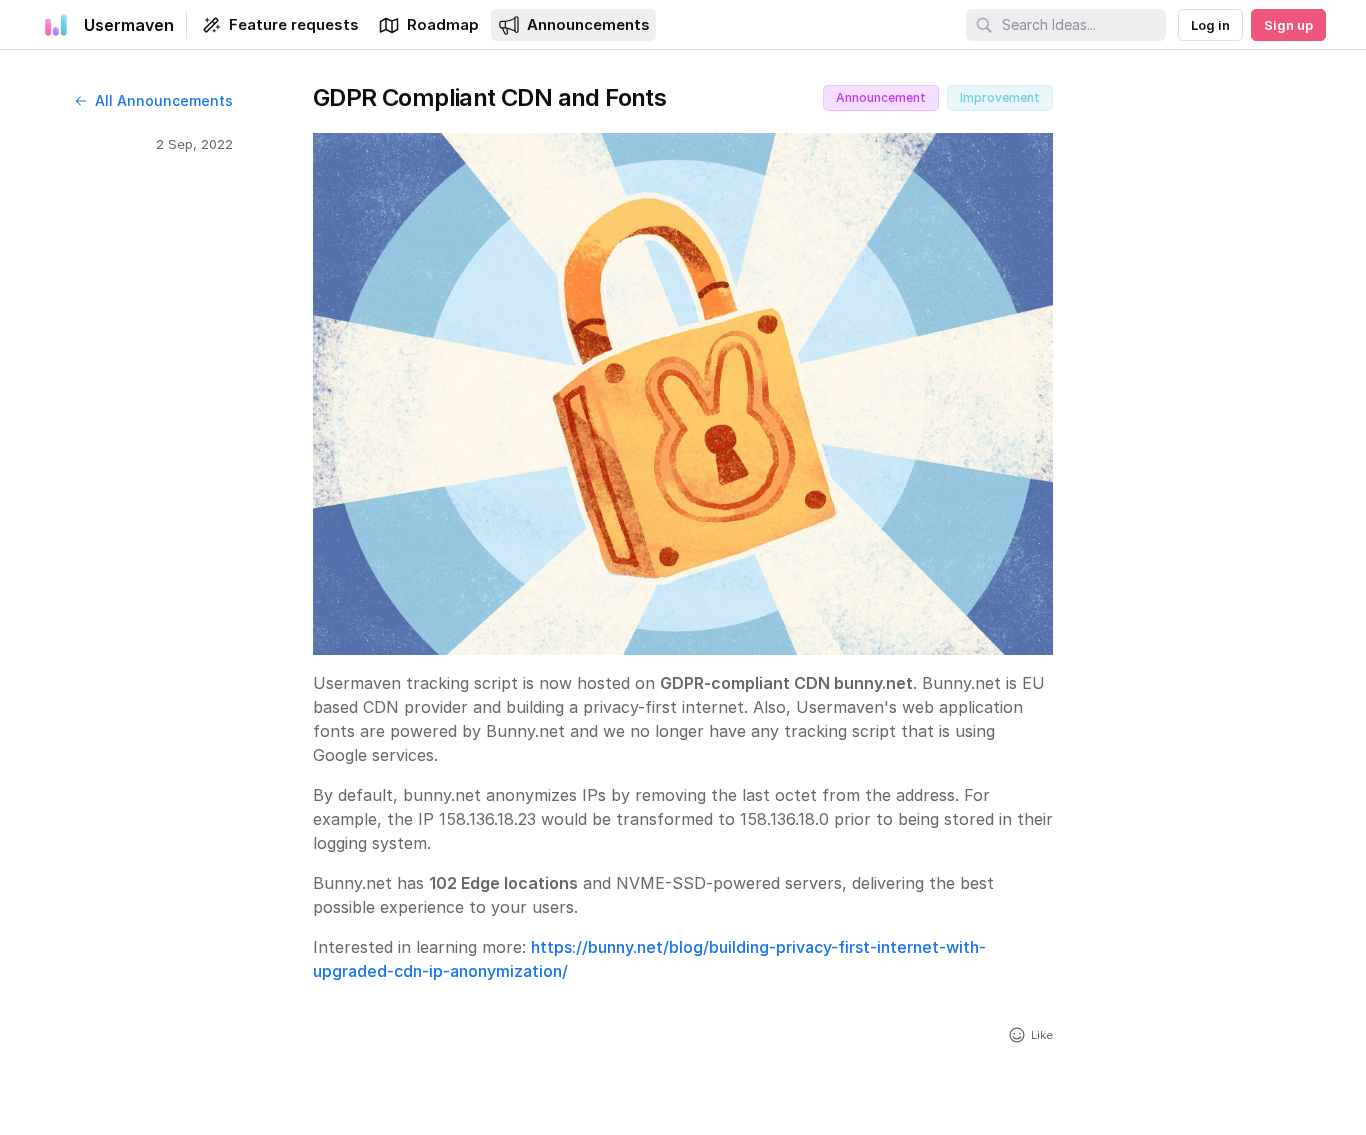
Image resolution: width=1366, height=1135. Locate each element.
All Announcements (164, 100)
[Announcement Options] (1075, 98)
